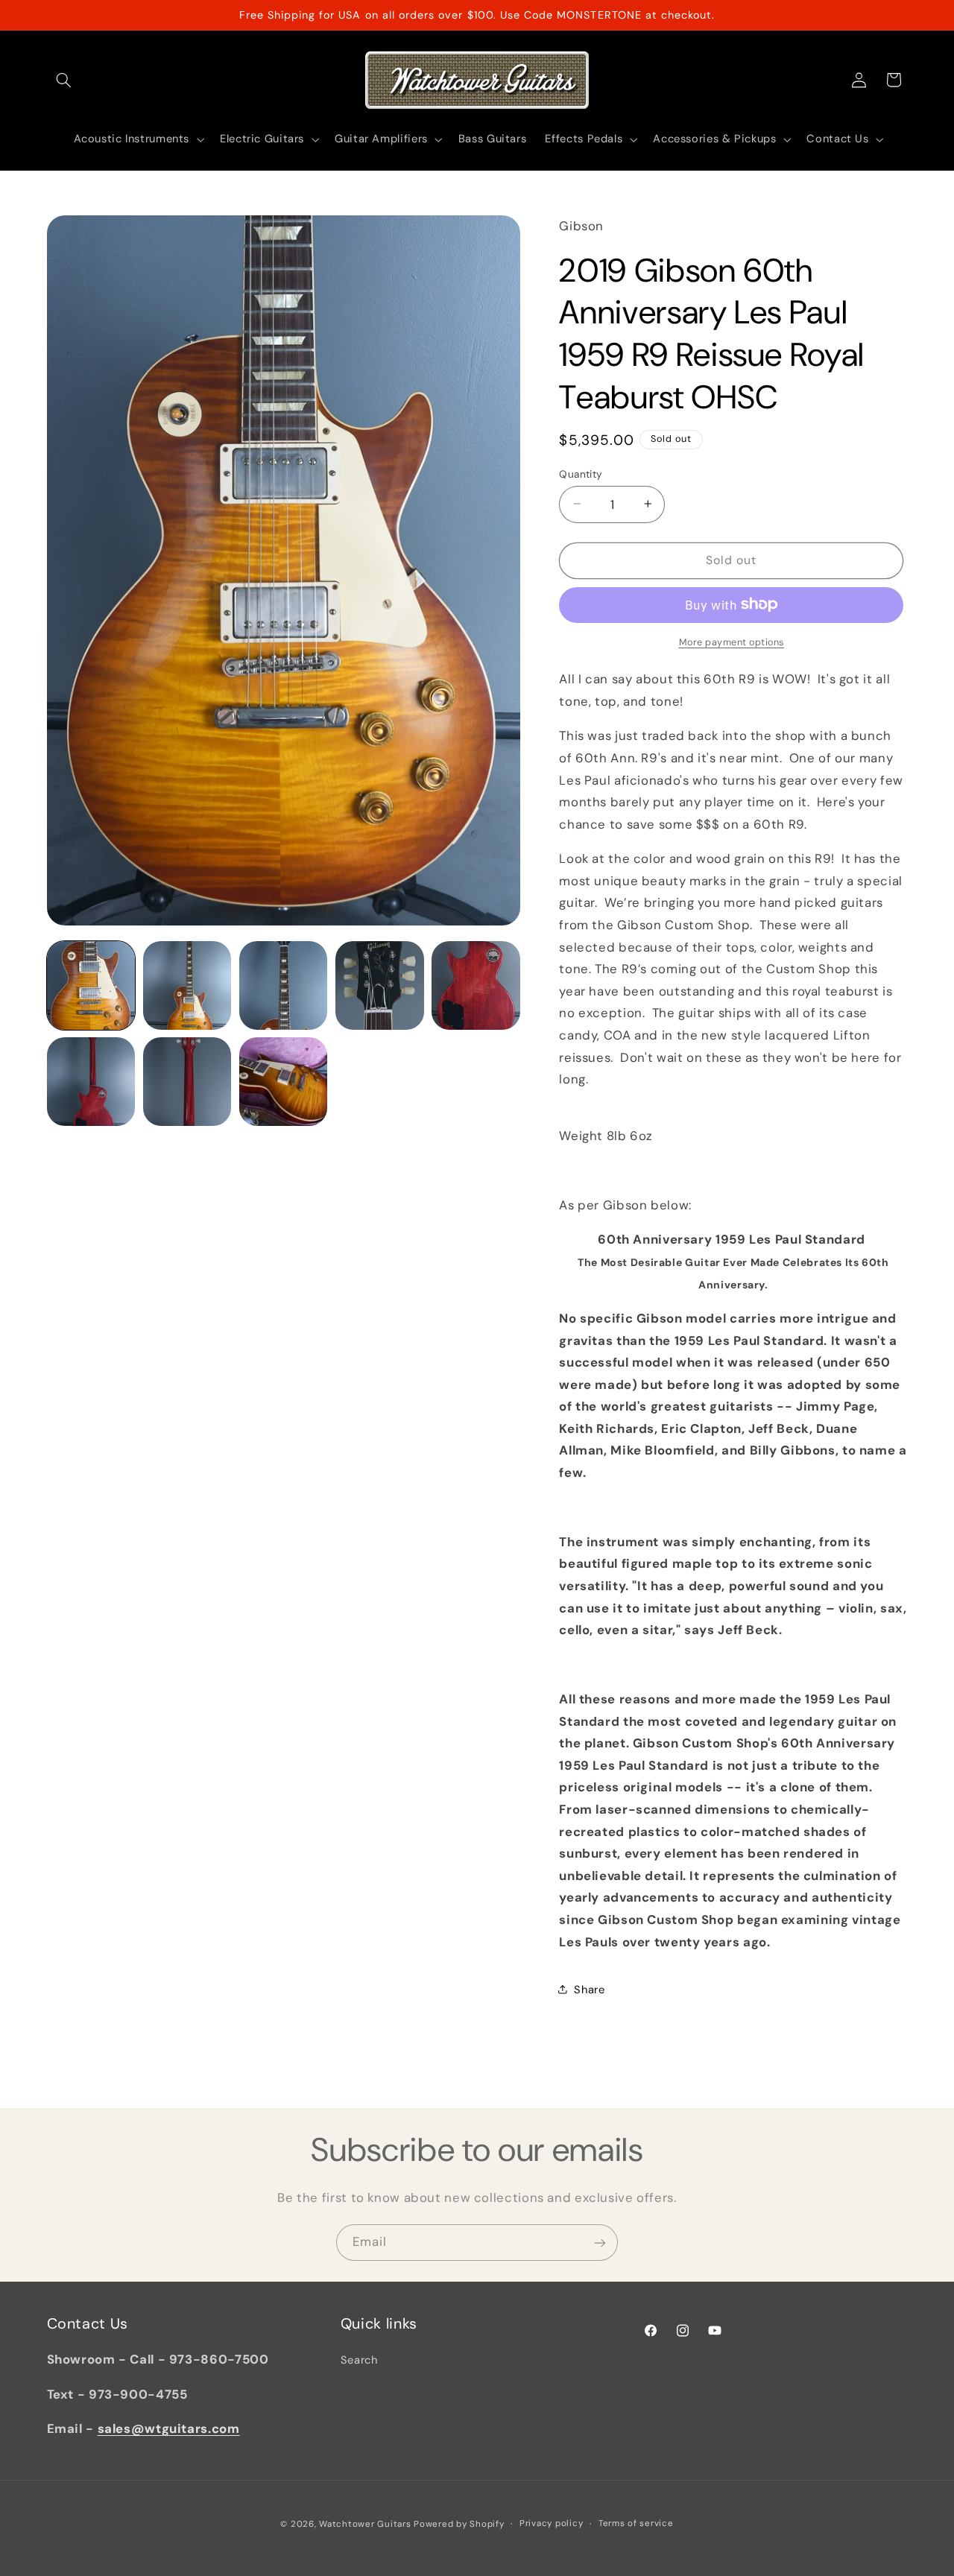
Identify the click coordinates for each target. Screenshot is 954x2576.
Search (359, 2361)
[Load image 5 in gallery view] (476, 985)
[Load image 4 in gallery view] (380, 985)
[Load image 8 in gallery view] (284, 1082)
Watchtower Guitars (365, 2523)
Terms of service (636, 2523)
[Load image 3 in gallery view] (284, 985)
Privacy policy (551, 2523)
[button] (64, 80)
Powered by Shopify (459, 2523)
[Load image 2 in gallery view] (187, 985)
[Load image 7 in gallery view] (187, 1082)
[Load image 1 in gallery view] (91, 985)
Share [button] (589, 1989)
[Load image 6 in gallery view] (91, 1082)
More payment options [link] (732, 642)
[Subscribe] (600, 2243)
